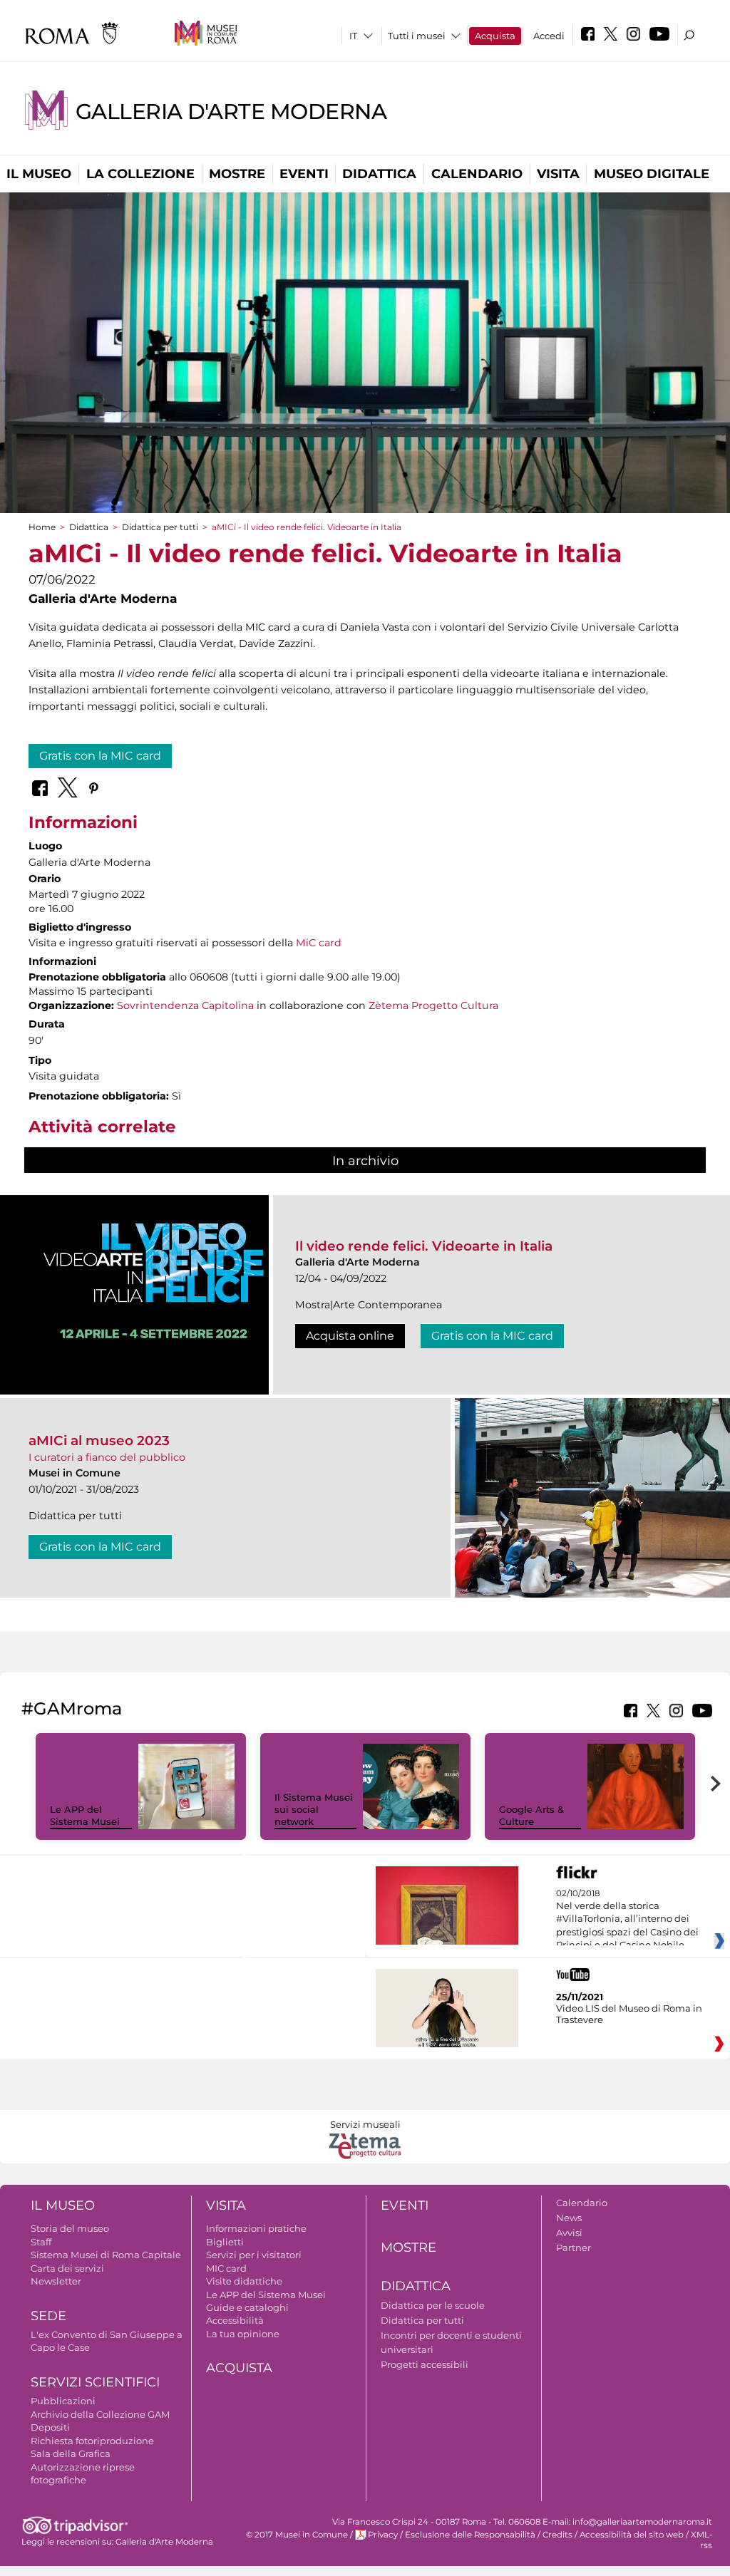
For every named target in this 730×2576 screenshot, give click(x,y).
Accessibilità (235, 2320)
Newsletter (56, 2281)
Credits (557, 2535)
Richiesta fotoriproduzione (92, 2441)
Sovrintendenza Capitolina (185, 1005)
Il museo (39, 174)
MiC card (319, 943)
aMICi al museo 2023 (99, 1440)
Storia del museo (70, 2228)
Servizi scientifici (95, 2382)
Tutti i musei (417, 36)
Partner (574, 2247)
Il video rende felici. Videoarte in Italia (424, 1246)
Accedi (549, 36)
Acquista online (350, 1336)
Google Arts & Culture (531, 1815)
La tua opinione (243, 2334)
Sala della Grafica (71, 2453)
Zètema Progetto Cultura (433, 1005)
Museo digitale (652, 174)
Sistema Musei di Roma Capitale (106, 2255)
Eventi (304, 174)
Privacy (383, 2535)
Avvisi (569, 2233)
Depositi (50, 2427)
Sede (48, 2316)
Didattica (379, 174)
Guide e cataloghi (247, 2307)
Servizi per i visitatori (254, 2255)
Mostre (237, 174)
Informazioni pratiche (256, 2228)
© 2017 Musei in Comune (297, 2535)
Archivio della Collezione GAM (100, 2414)
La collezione (140, 174)
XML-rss (701, 2540)
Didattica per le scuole (433, 2305)
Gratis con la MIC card (100, 756)
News (569, 2218)
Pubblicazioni (63, 2401)
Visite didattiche (244, 2281)
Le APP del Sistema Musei (85, 1815)
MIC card (226, 2268)
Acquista (495, 36)
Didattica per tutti (160, 527)
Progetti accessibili (425, 2364)
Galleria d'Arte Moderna (231, 112)
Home (42, 527)
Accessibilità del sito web (632, 2535)
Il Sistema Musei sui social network (314, 1809)
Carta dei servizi (67, 2268)
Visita (558, 174)
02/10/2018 (627, 1920)
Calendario (477, 174)
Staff (41, 2242)
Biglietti (225, 2242)
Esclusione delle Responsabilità (470, 2535)
